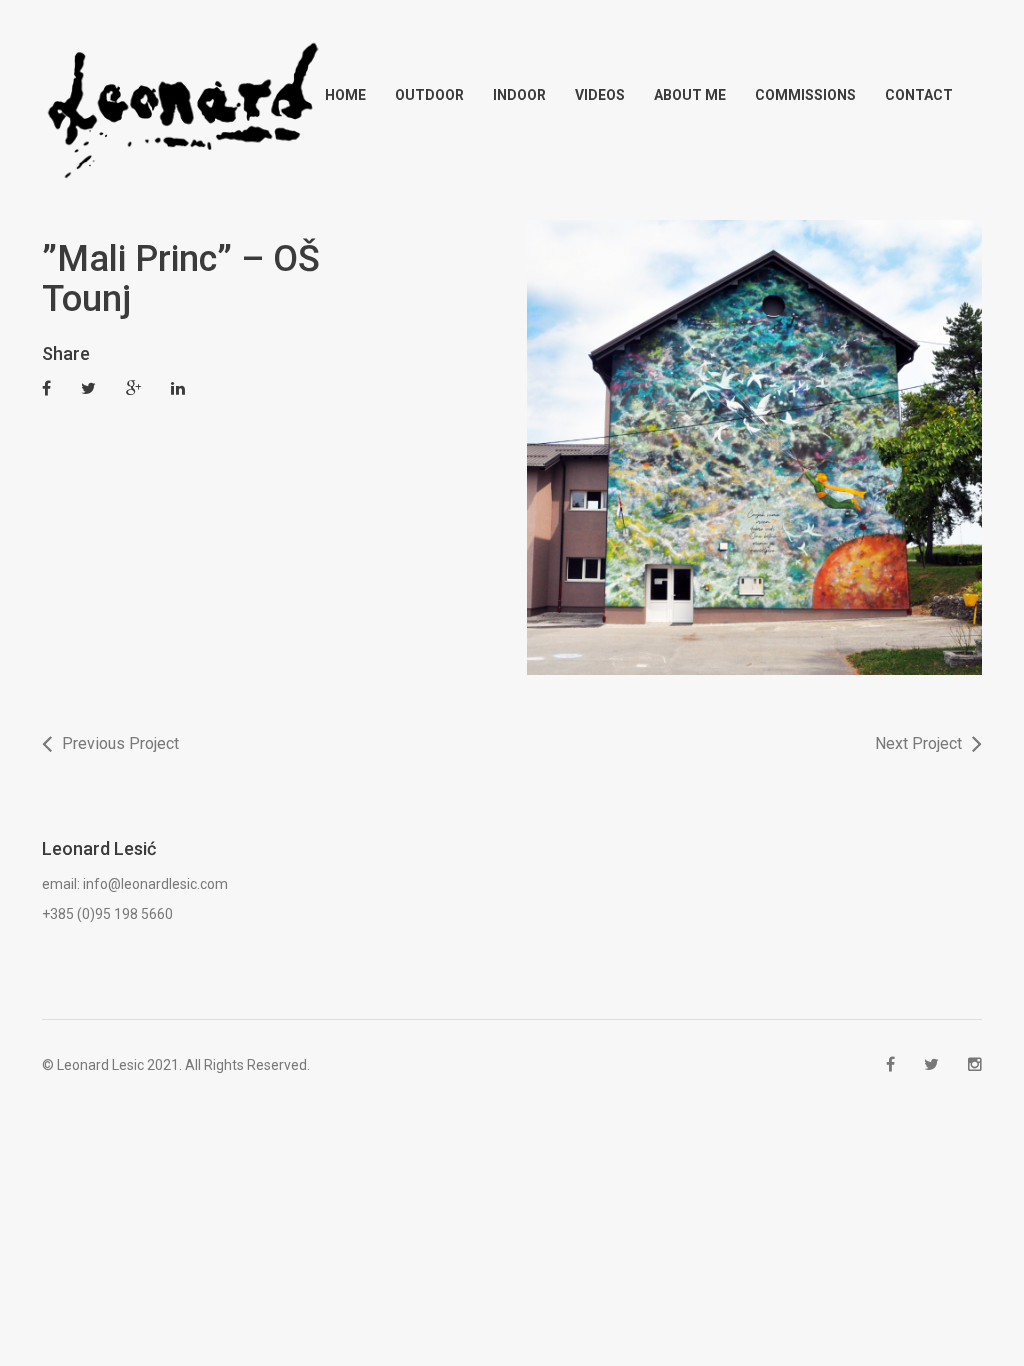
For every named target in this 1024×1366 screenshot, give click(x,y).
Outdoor (429, 95)
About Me (690, 95)
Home (345, 95)
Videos (600, 95)
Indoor (519, 95)
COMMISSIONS (805, 95)
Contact (919, 95)
